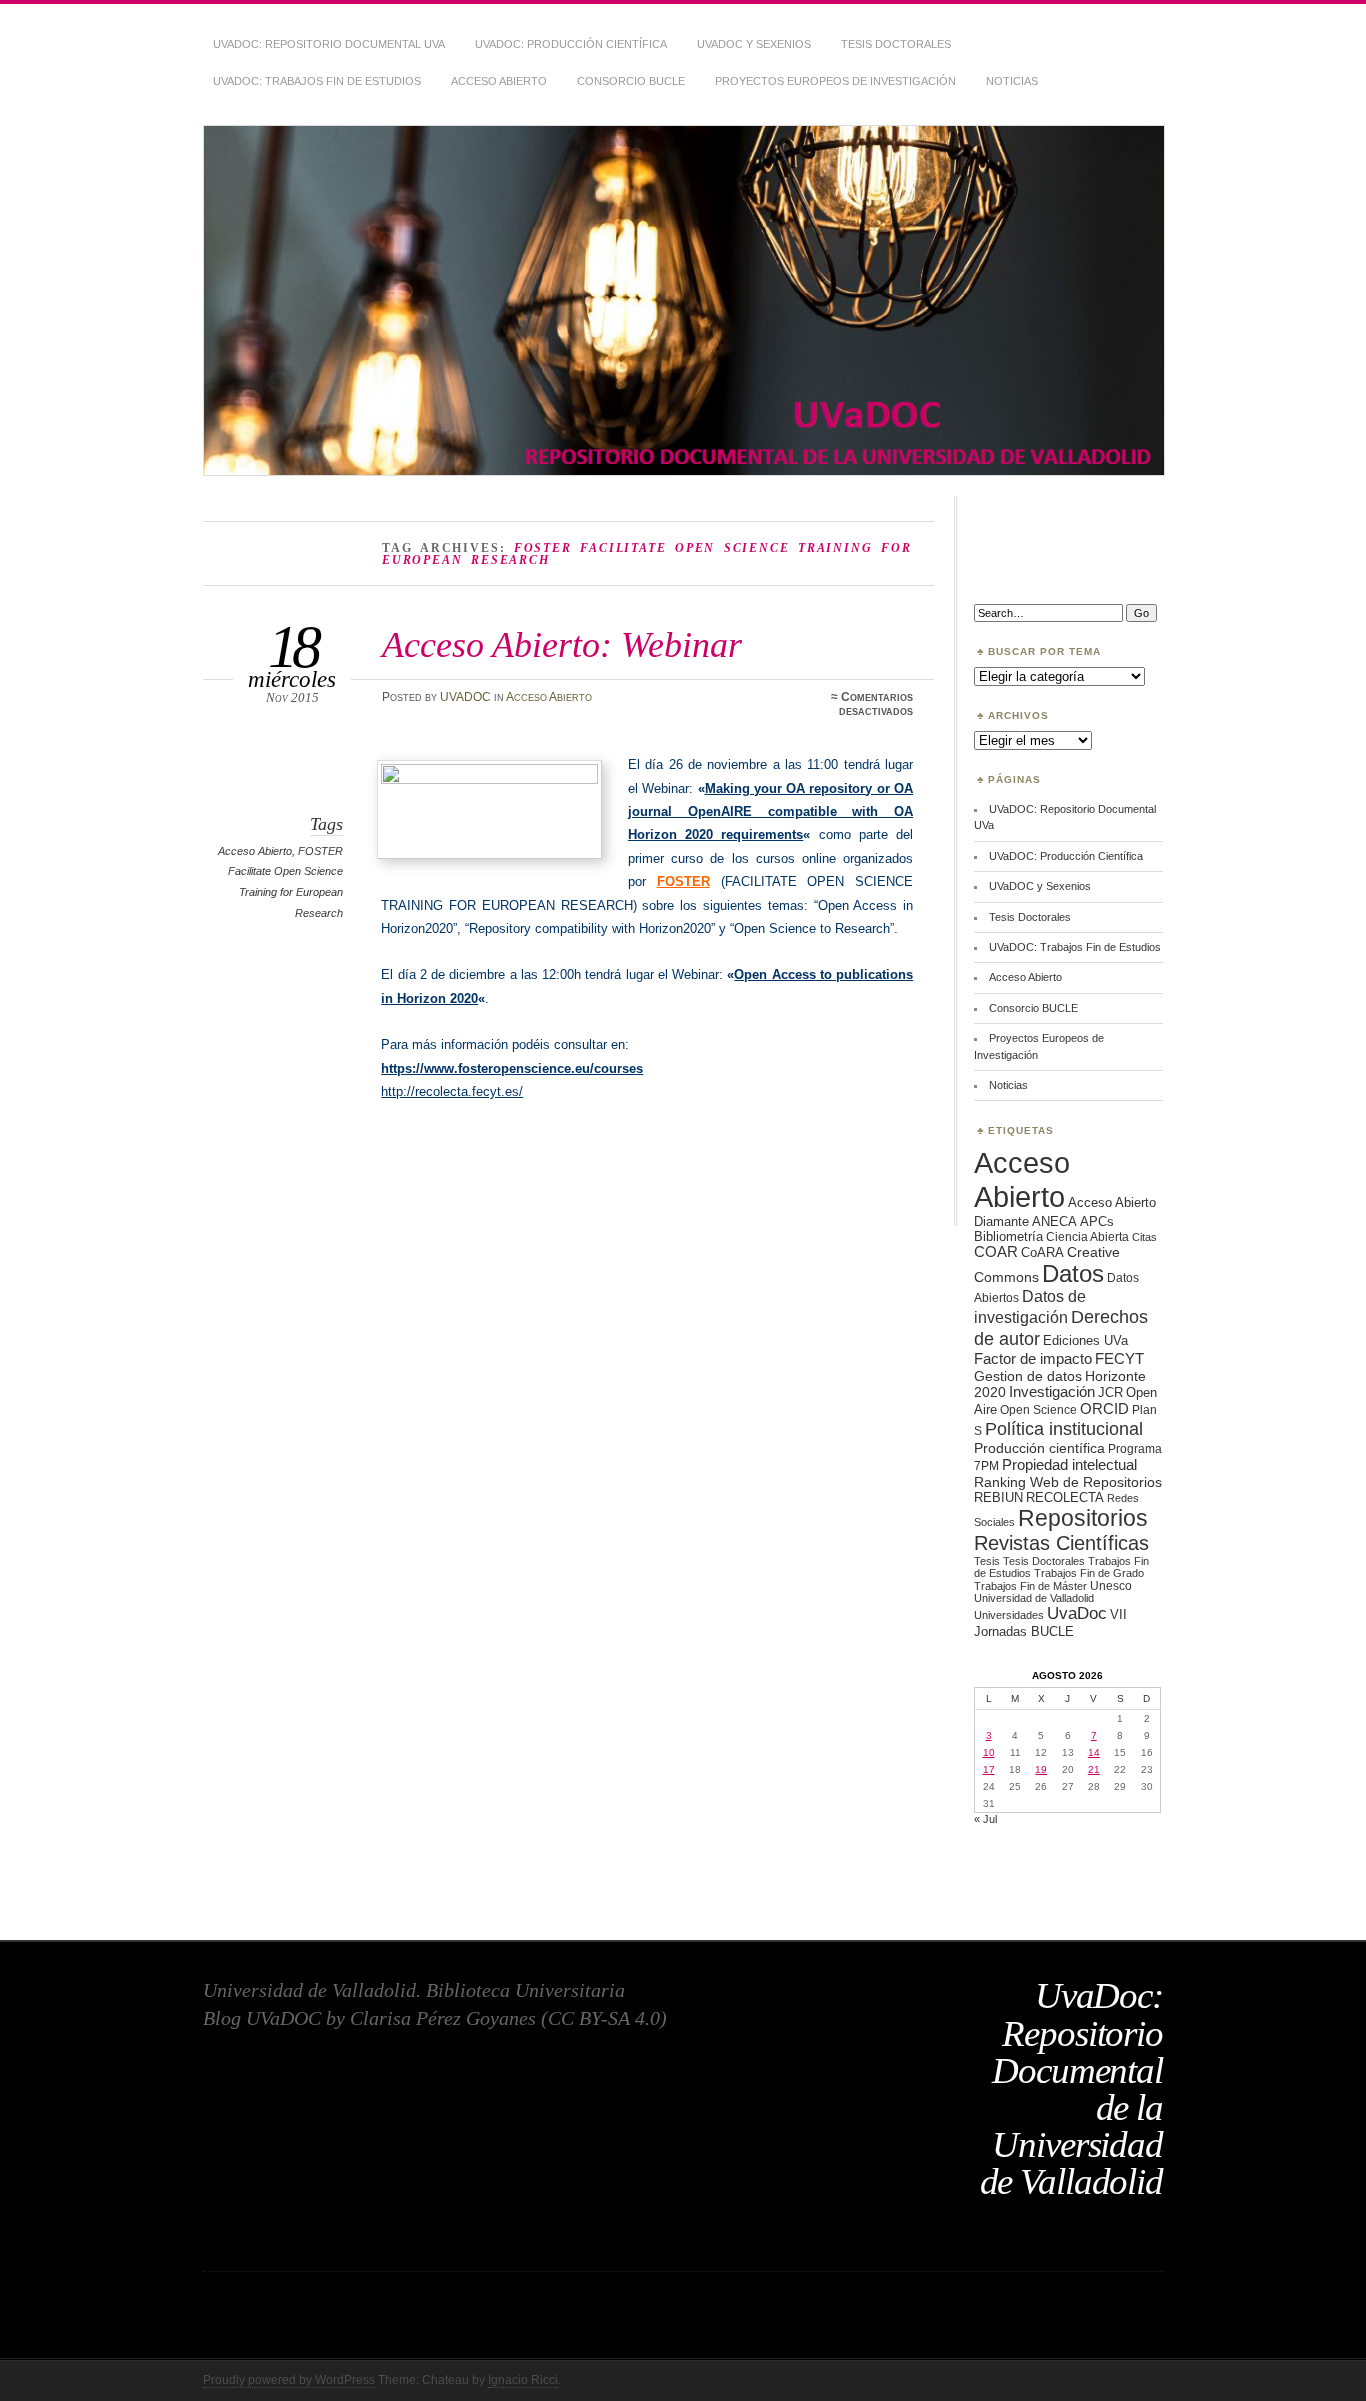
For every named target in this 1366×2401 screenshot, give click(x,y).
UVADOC (465, 697)
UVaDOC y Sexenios (754, 44)
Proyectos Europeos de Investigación (835, 81)
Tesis (987, 1561)
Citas (1144, 1237)
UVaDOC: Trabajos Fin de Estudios (317, 81)
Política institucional (1064, 1428)
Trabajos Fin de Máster (1030, 1586)
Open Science (1038, 1409)
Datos (1073, 1273)
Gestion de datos (1028, 1376)
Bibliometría (1008, 1236)
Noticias (1012, 81)
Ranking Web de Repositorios (1068, 1482)
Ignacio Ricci (523, 2380)
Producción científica (1039, 1448)
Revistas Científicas (1061, 1543)
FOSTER (683, 881)
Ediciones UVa (1085, 1340)
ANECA (1054, 1221)
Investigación (1052, 1392)
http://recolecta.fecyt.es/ (452, 1091)
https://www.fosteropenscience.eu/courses (512, 1068)
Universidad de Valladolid (1034, 1598)
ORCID (1104, 1408)
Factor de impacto (1033, 1358)
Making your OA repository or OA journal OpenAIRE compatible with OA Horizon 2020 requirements (770, 812)
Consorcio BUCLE (631, 81)
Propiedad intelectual (1069, 1464)
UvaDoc (1077, 1613)
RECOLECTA (1065, 1497)
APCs (1097, 1221)
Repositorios (1083, 1518)
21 (1094, 1769)
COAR (996, 1252)
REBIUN (998, 1497)
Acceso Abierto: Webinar (562, 644)
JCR (1110, 1392)
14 (1094, 1752)
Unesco (1111, 1585)
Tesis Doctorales (896, 44)
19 (1041, 1769)
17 (989, 1769)
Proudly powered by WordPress (289, 2380)
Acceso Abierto (499, 81)
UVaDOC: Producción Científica (571, 44)
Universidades (1009, 1615)
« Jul (985, 1819)
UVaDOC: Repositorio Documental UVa (329, 44)
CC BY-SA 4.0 (604, 2018)
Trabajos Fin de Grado (1089, 1573)
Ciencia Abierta (1087, 1236)
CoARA (1042, 1252)
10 (989, 1752)
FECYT (1119, 1359)
